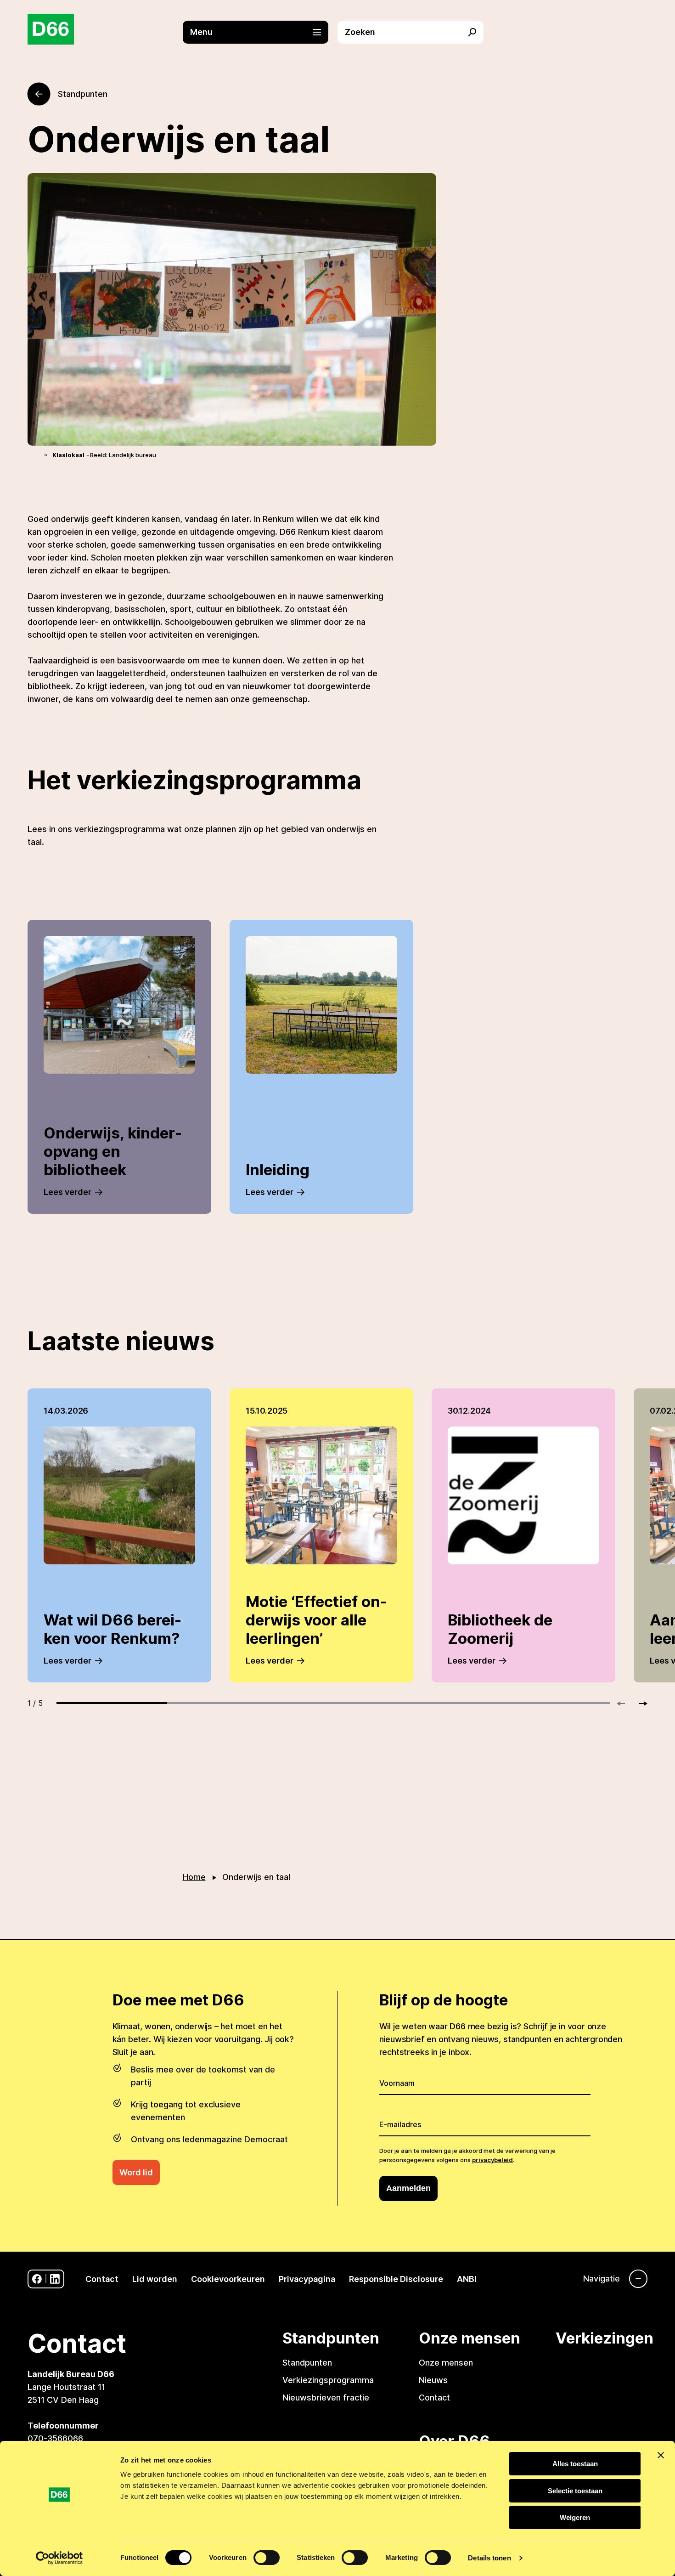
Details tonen (489, 2558)
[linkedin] (55, 2279)
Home (194, 1877)
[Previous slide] (625, 1704)
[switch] (267, 2558)
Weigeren (575, 2517)
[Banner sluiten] (661, 2455)
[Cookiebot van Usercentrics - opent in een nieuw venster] (59, 2558)
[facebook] (37, 2279)
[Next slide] (639, 1704)
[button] (260, 32)
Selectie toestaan (575, 2491)
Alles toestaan (575, 2464)
